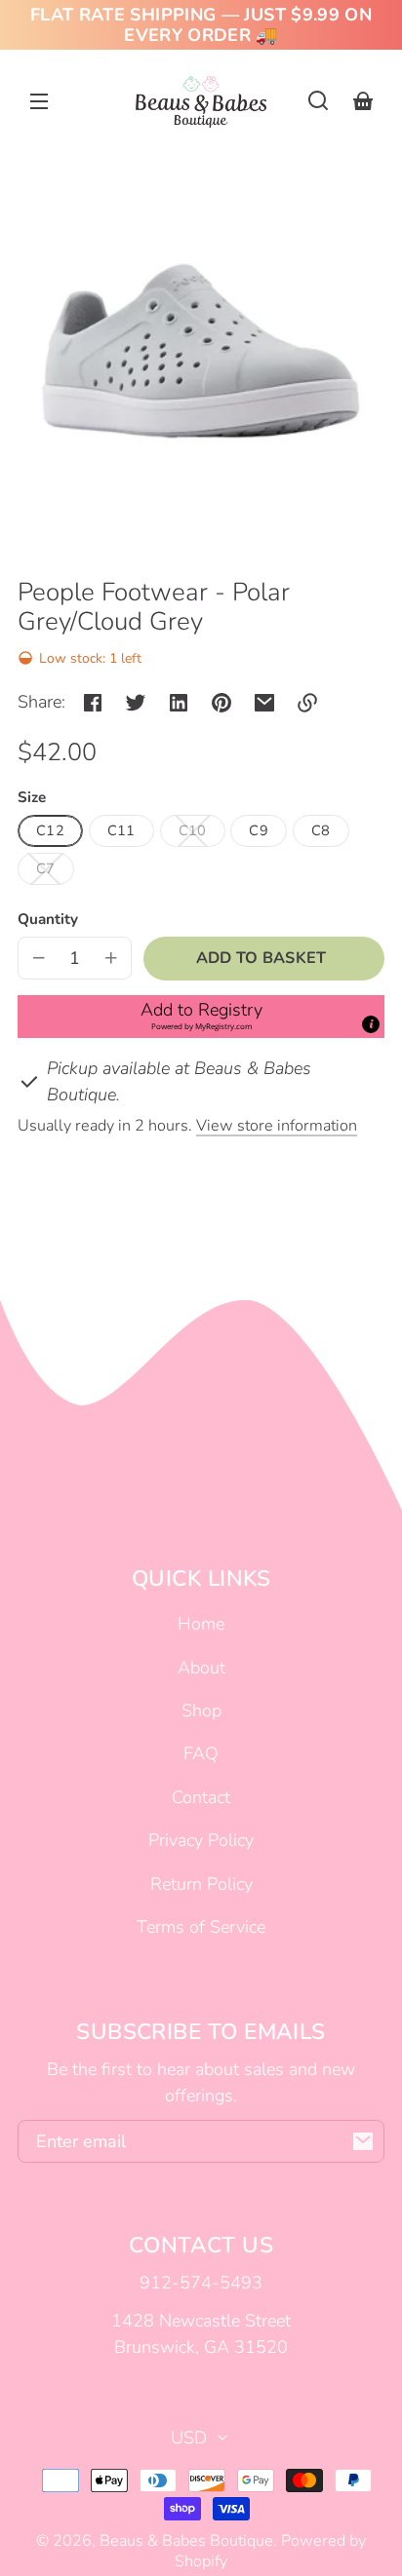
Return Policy (201, 1884)
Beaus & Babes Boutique (186, 2541)
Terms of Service (201, 1927)
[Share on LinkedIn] (179, 703)
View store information (277, 1126)
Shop (201, 1711)
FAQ (201, 1753)
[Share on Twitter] (136, 703)
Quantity (48, 919)
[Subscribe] (363, 2141)
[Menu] (39, 100)
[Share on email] (264, 703)
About (201, 1668)
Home (201, 1624)
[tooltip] (371, 1024)
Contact (201, 1797)
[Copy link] (307, 703)
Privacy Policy (201, 1840)
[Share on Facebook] (93, 703)
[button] (318, 100)
